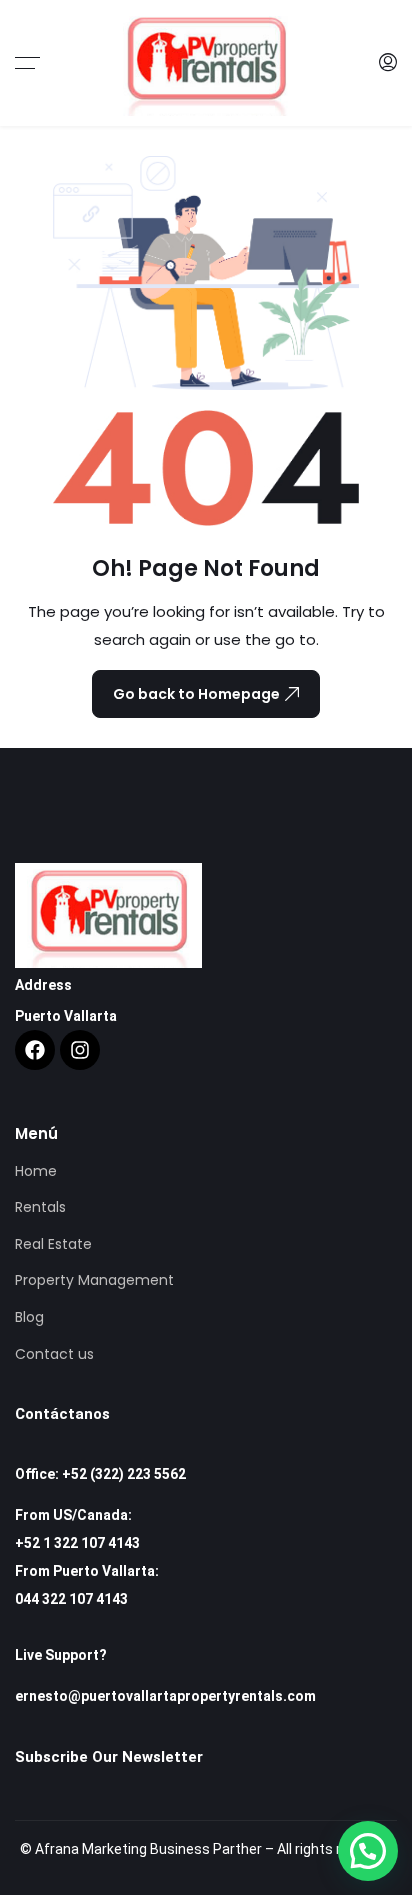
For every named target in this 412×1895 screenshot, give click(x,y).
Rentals (40, 1207)
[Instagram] (80, 1050)
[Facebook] (35, 1050)
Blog (29, 1317)
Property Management (94, 1280)
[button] (368, 1851)
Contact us (54, 1354)
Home (36, 1171)
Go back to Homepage (196, 694)
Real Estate (53, 1244)
